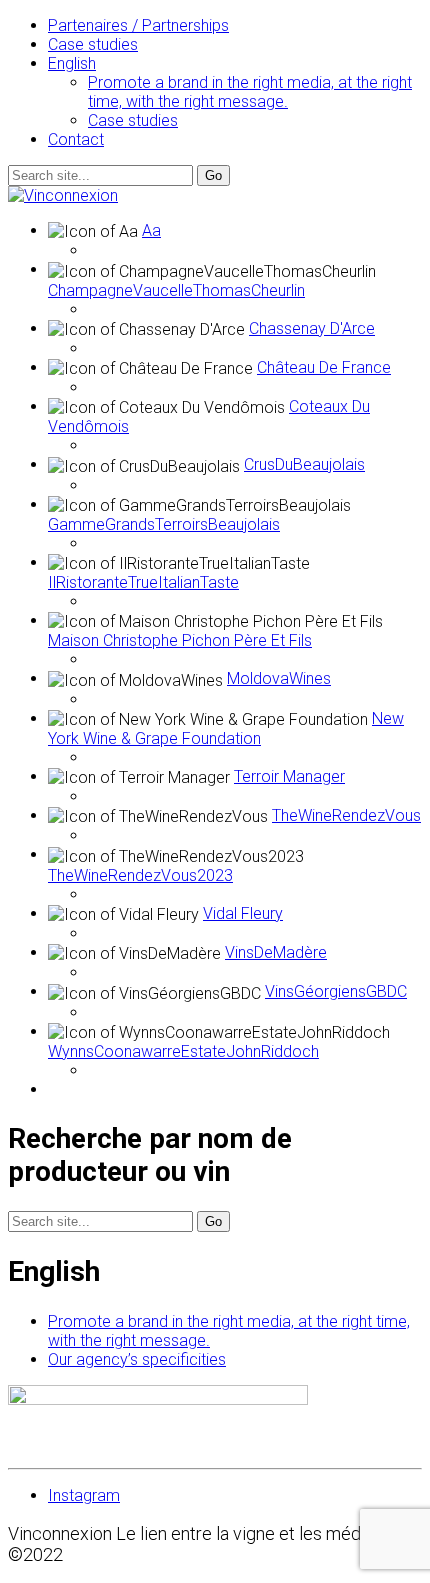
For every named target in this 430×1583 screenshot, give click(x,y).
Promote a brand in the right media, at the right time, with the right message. (250, 92)
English (72, 63)
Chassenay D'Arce (312, 328)
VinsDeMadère (276, 952)
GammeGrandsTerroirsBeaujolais (164, 524)
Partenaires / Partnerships (138, 25)
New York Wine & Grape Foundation (226, 728)
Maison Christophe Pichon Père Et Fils (180, 640)
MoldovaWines (279, 678)
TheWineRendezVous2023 (140, 875)
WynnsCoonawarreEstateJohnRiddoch (183, 1051)
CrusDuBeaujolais (304, 464)
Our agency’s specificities (137, 1359)
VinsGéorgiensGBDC (336, 991)
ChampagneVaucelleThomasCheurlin (176, 290)
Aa (151, 230)
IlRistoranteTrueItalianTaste (143, 582)
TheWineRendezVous (346, 815)
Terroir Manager (289, 776)
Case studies (93, 44)
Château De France (324, 367)
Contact (76, 139)
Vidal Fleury (243, 913)
